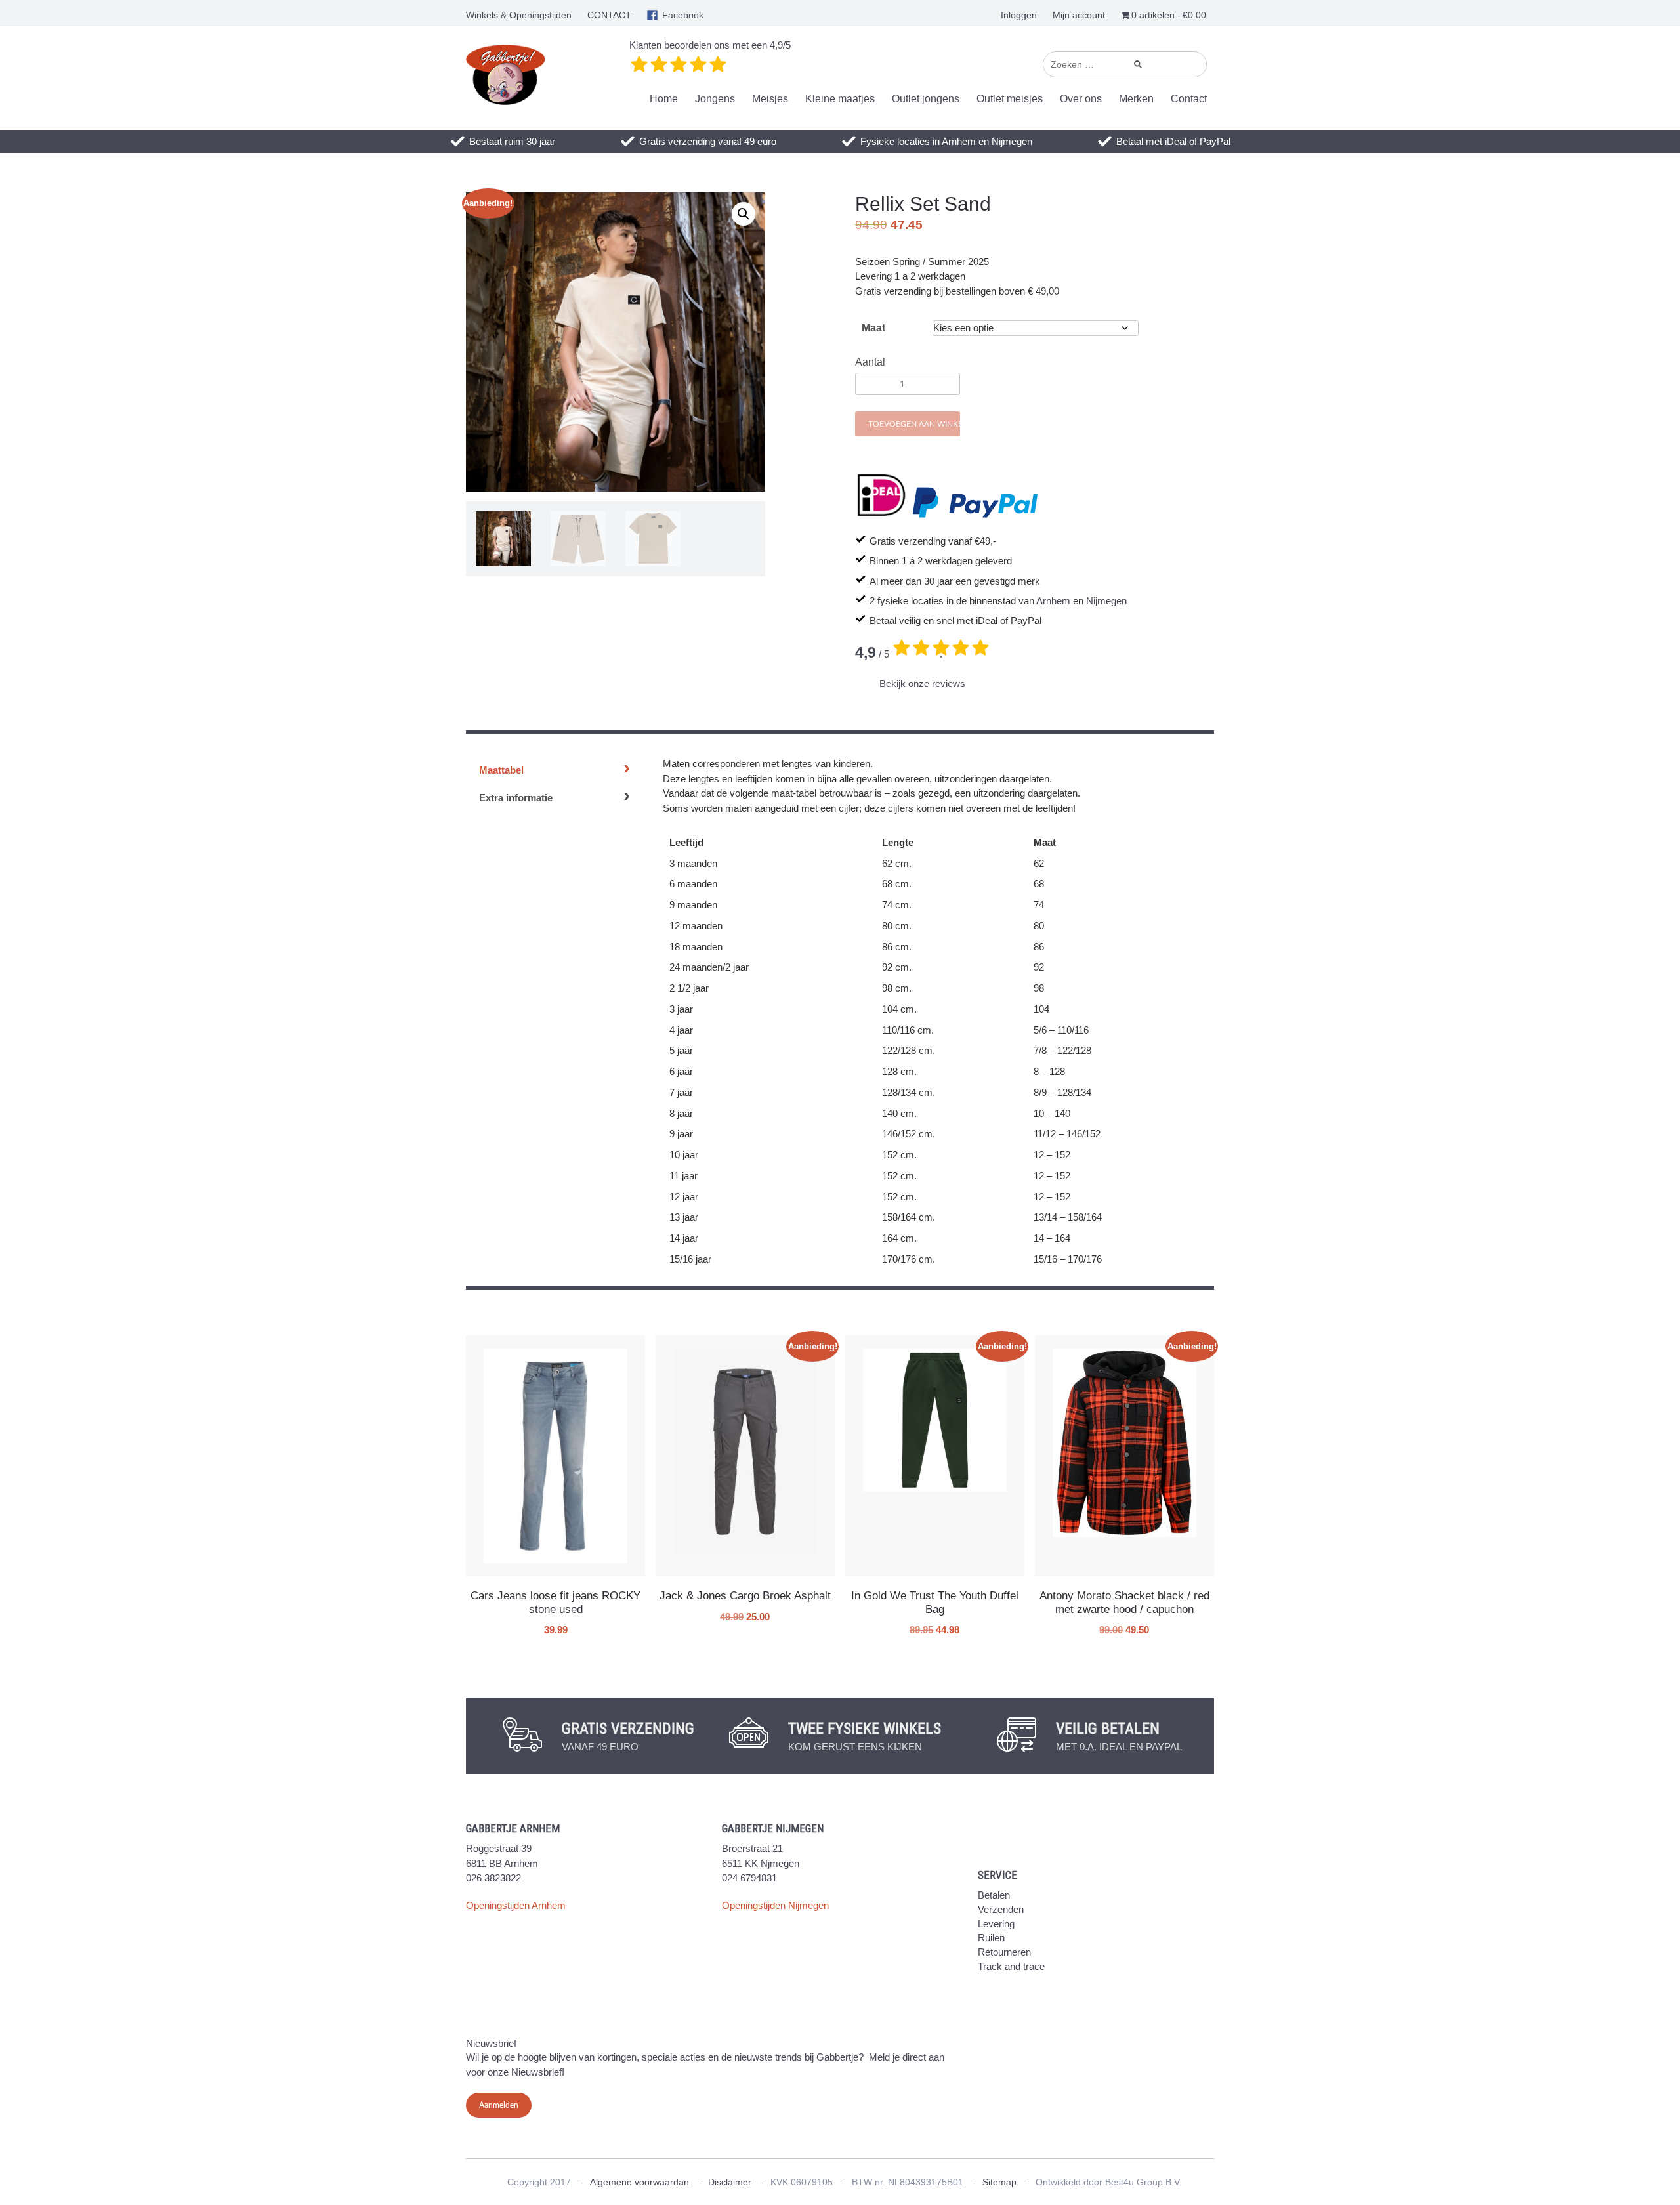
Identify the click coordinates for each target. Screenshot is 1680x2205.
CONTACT (609, 15)
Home (664, 99)
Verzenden (1001, 1909)
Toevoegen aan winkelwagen (914, 424)
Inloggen (1019, 15)
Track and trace (1011, 1966)
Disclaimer (730, 2182)
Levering (996, 1924)
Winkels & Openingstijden (519, 15)
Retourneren (1004, 1952)
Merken (1136, 99)
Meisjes (770, 99)
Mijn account (1079, 15)
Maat (873, 328)
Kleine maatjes (840, 99)
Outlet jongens (926, 99)
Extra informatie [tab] (516, 798)
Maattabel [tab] (501, 770)
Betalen (994, 1895)
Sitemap (999, 2182)
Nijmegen (1106, 601)
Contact (1189, 99)
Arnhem (1053, 601)
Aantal (870, 362)
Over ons (1081, 99)
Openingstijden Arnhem (516, 1905)
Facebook (683, 15)
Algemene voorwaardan (640, 2182)
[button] (744, 214)
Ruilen (991, 1938)
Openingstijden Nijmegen (775, 1905)
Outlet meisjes (1010, 99)
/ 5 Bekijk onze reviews (911, 667)
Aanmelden (499, 2105)
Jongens (715, 99)
